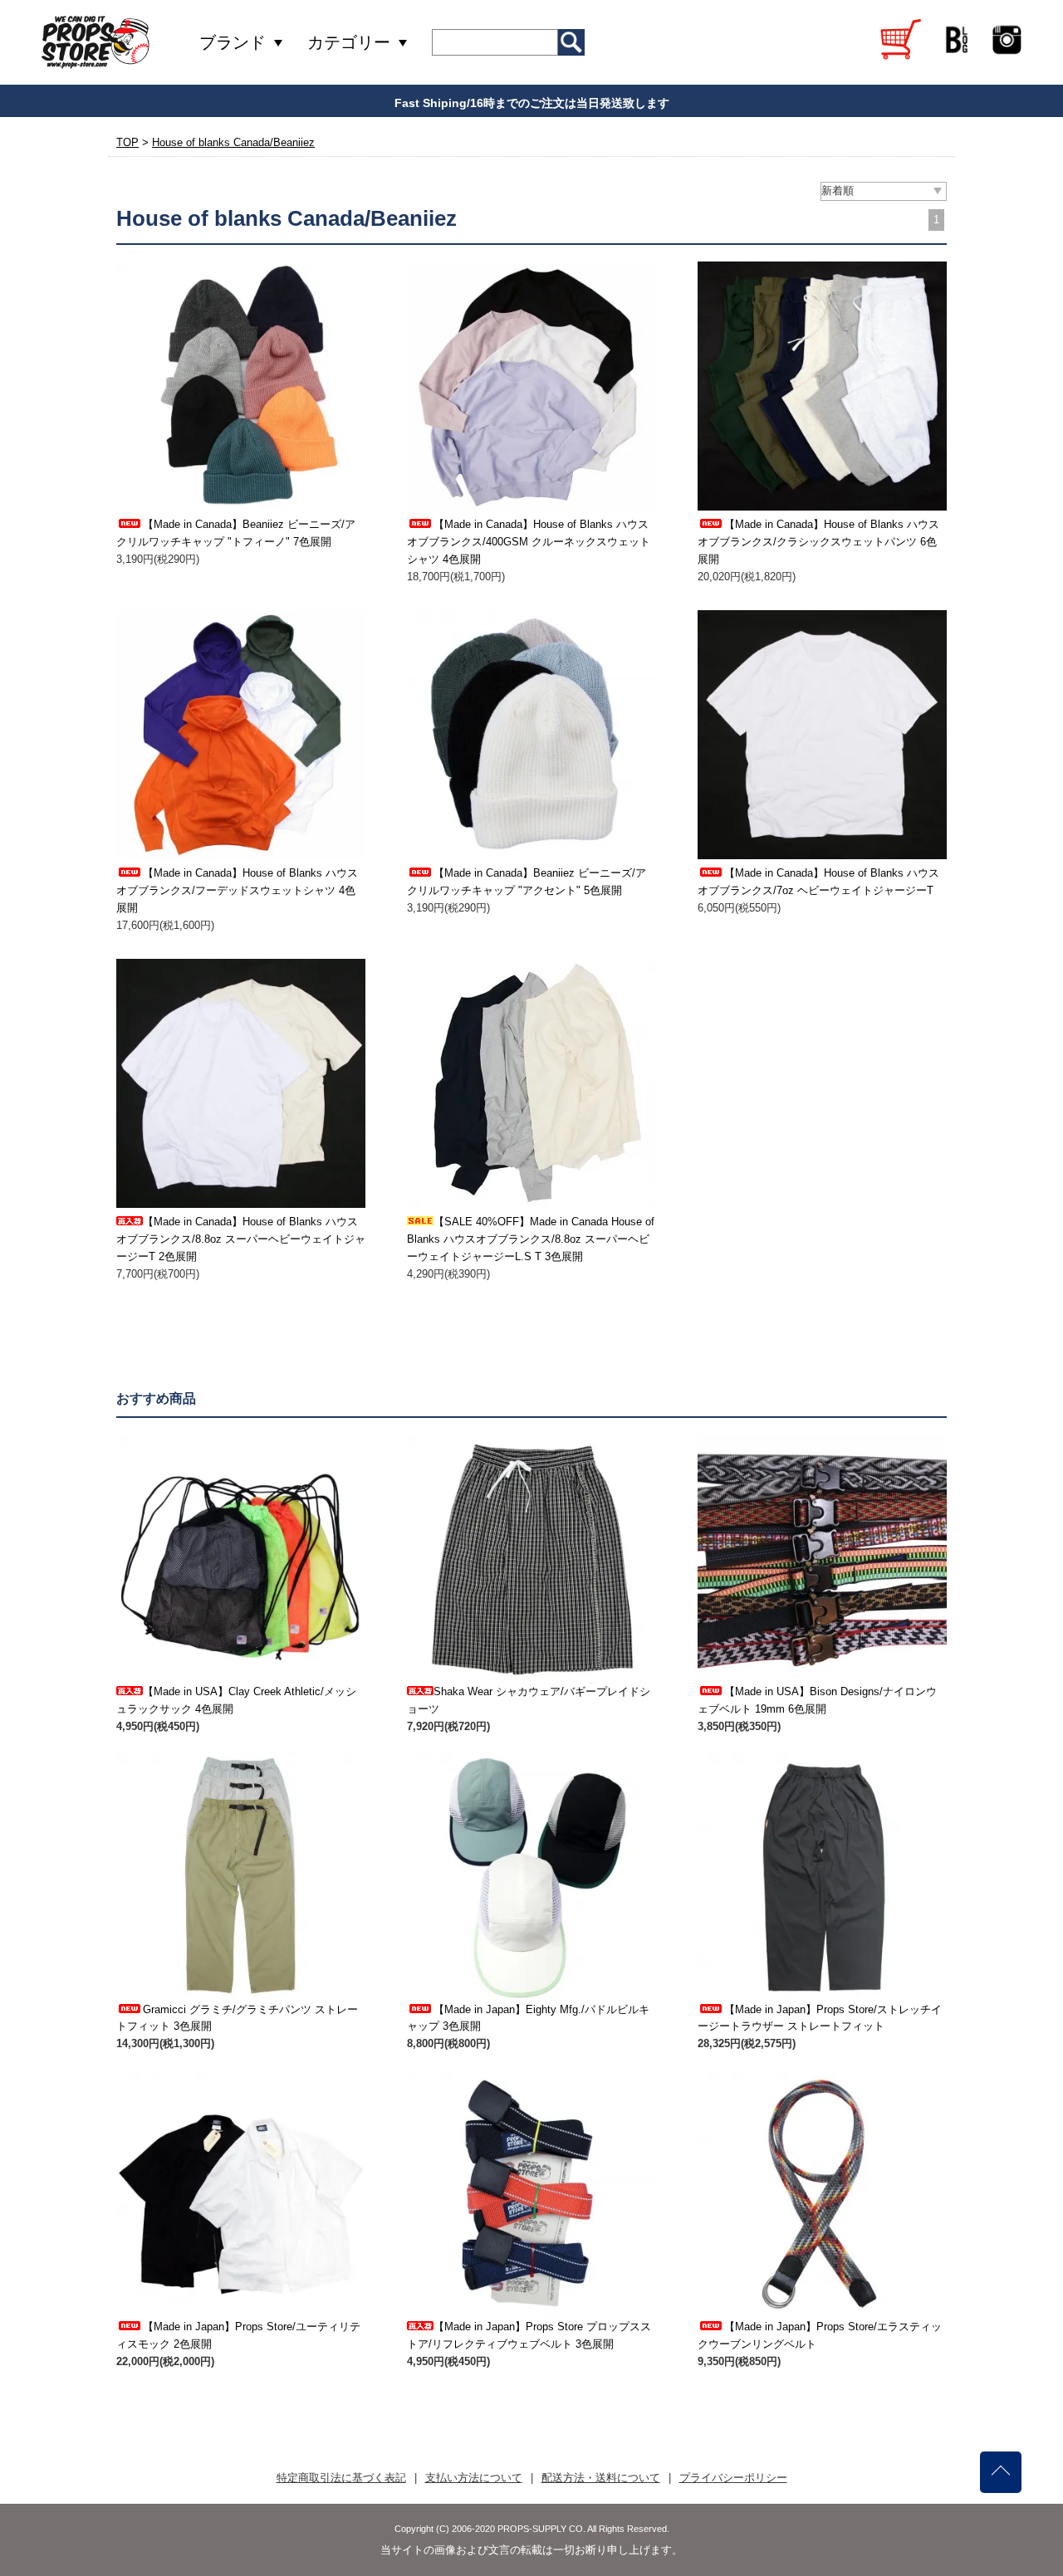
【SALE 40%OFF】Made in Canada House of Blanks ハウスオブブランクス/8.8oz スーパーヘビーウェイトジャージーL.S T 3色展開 (531, 1239)
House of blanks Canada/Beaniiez (233, 142)
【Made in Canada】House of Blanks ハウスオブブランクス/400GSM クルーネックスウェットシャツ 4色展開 (529, 542)
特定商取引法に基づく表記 (341, 2478)
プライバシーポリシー (733, 2478)
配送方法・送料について (601, 2478)
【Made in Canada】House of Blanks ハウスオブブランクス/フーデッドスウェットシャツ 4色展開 (237, 890)
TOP (127, 142)
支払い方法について (474, 2478)
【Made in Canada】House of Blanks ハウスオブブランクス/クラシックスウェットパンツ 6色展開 (818, 542)
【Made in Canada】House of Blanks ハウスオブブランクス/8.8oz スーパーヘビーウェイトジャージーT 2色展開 (241, 1239)
